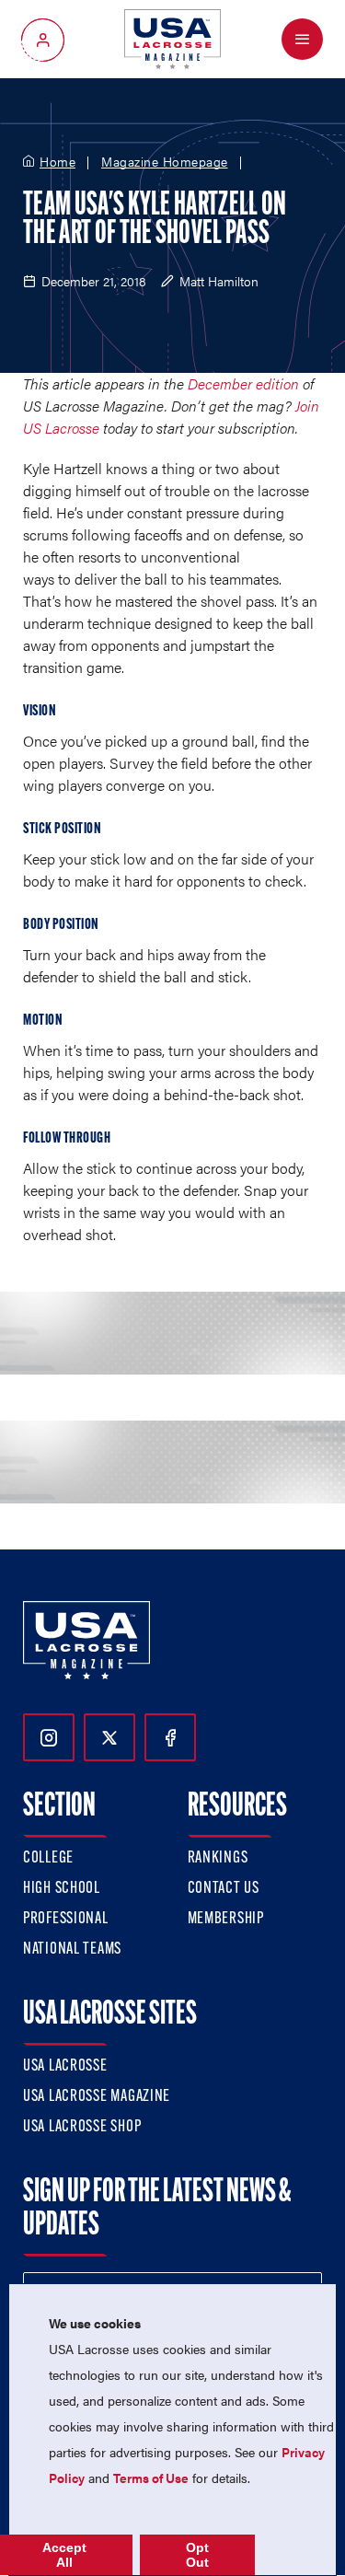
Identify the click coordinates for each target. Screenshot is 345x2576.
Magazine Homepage (165, 162)
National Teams (72, 1950)
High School (62, 1889)
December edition (243, 383)
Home (57, 162)
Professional (66, 1920)
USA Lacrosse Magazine (97, 2097)
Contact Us (224, 1889)
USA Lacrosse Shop (82, 2128)
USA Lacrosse (65, 2067)
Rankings (218, 1859)
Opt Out (197, 2555)
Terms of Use (151, 2477)
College (48, 1859)
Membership (226, 1920)
